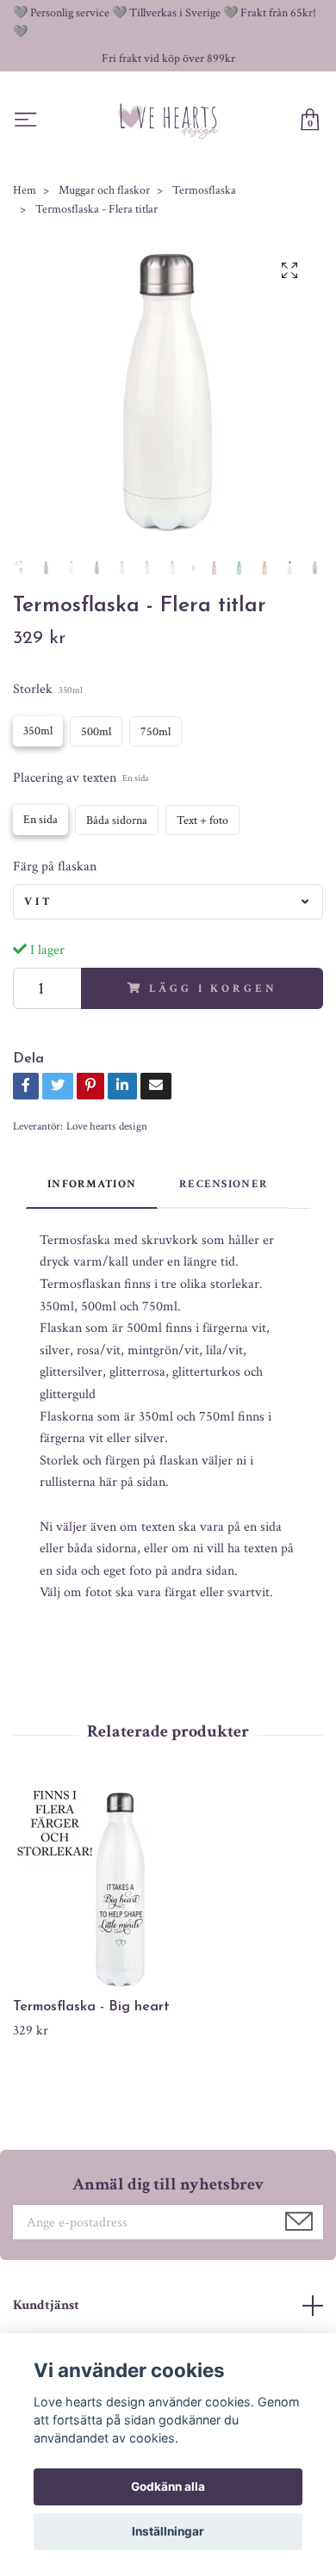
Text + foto (202, 820)
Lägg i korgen (213, 988)
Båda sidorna (117, 820)
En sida (40, 820)
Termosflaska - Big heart (91, 2007)
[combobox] (168, 901)
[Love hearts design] (168, 121)
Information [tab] (92, 1184)
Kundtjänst (46, 2305)
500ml (96, 732)
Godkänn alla (168, 2486)
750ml (156, 732)
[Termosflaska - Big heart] (168, 1891)
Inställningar (168, 2531)
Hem (25, 190)
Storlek (48, 689)
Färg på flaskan (55, 867)
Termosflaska (204, 190)
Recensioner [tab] (224, 1184)
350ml (38, 731)
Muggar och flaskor (104, 190)
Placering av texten (81, 778)
